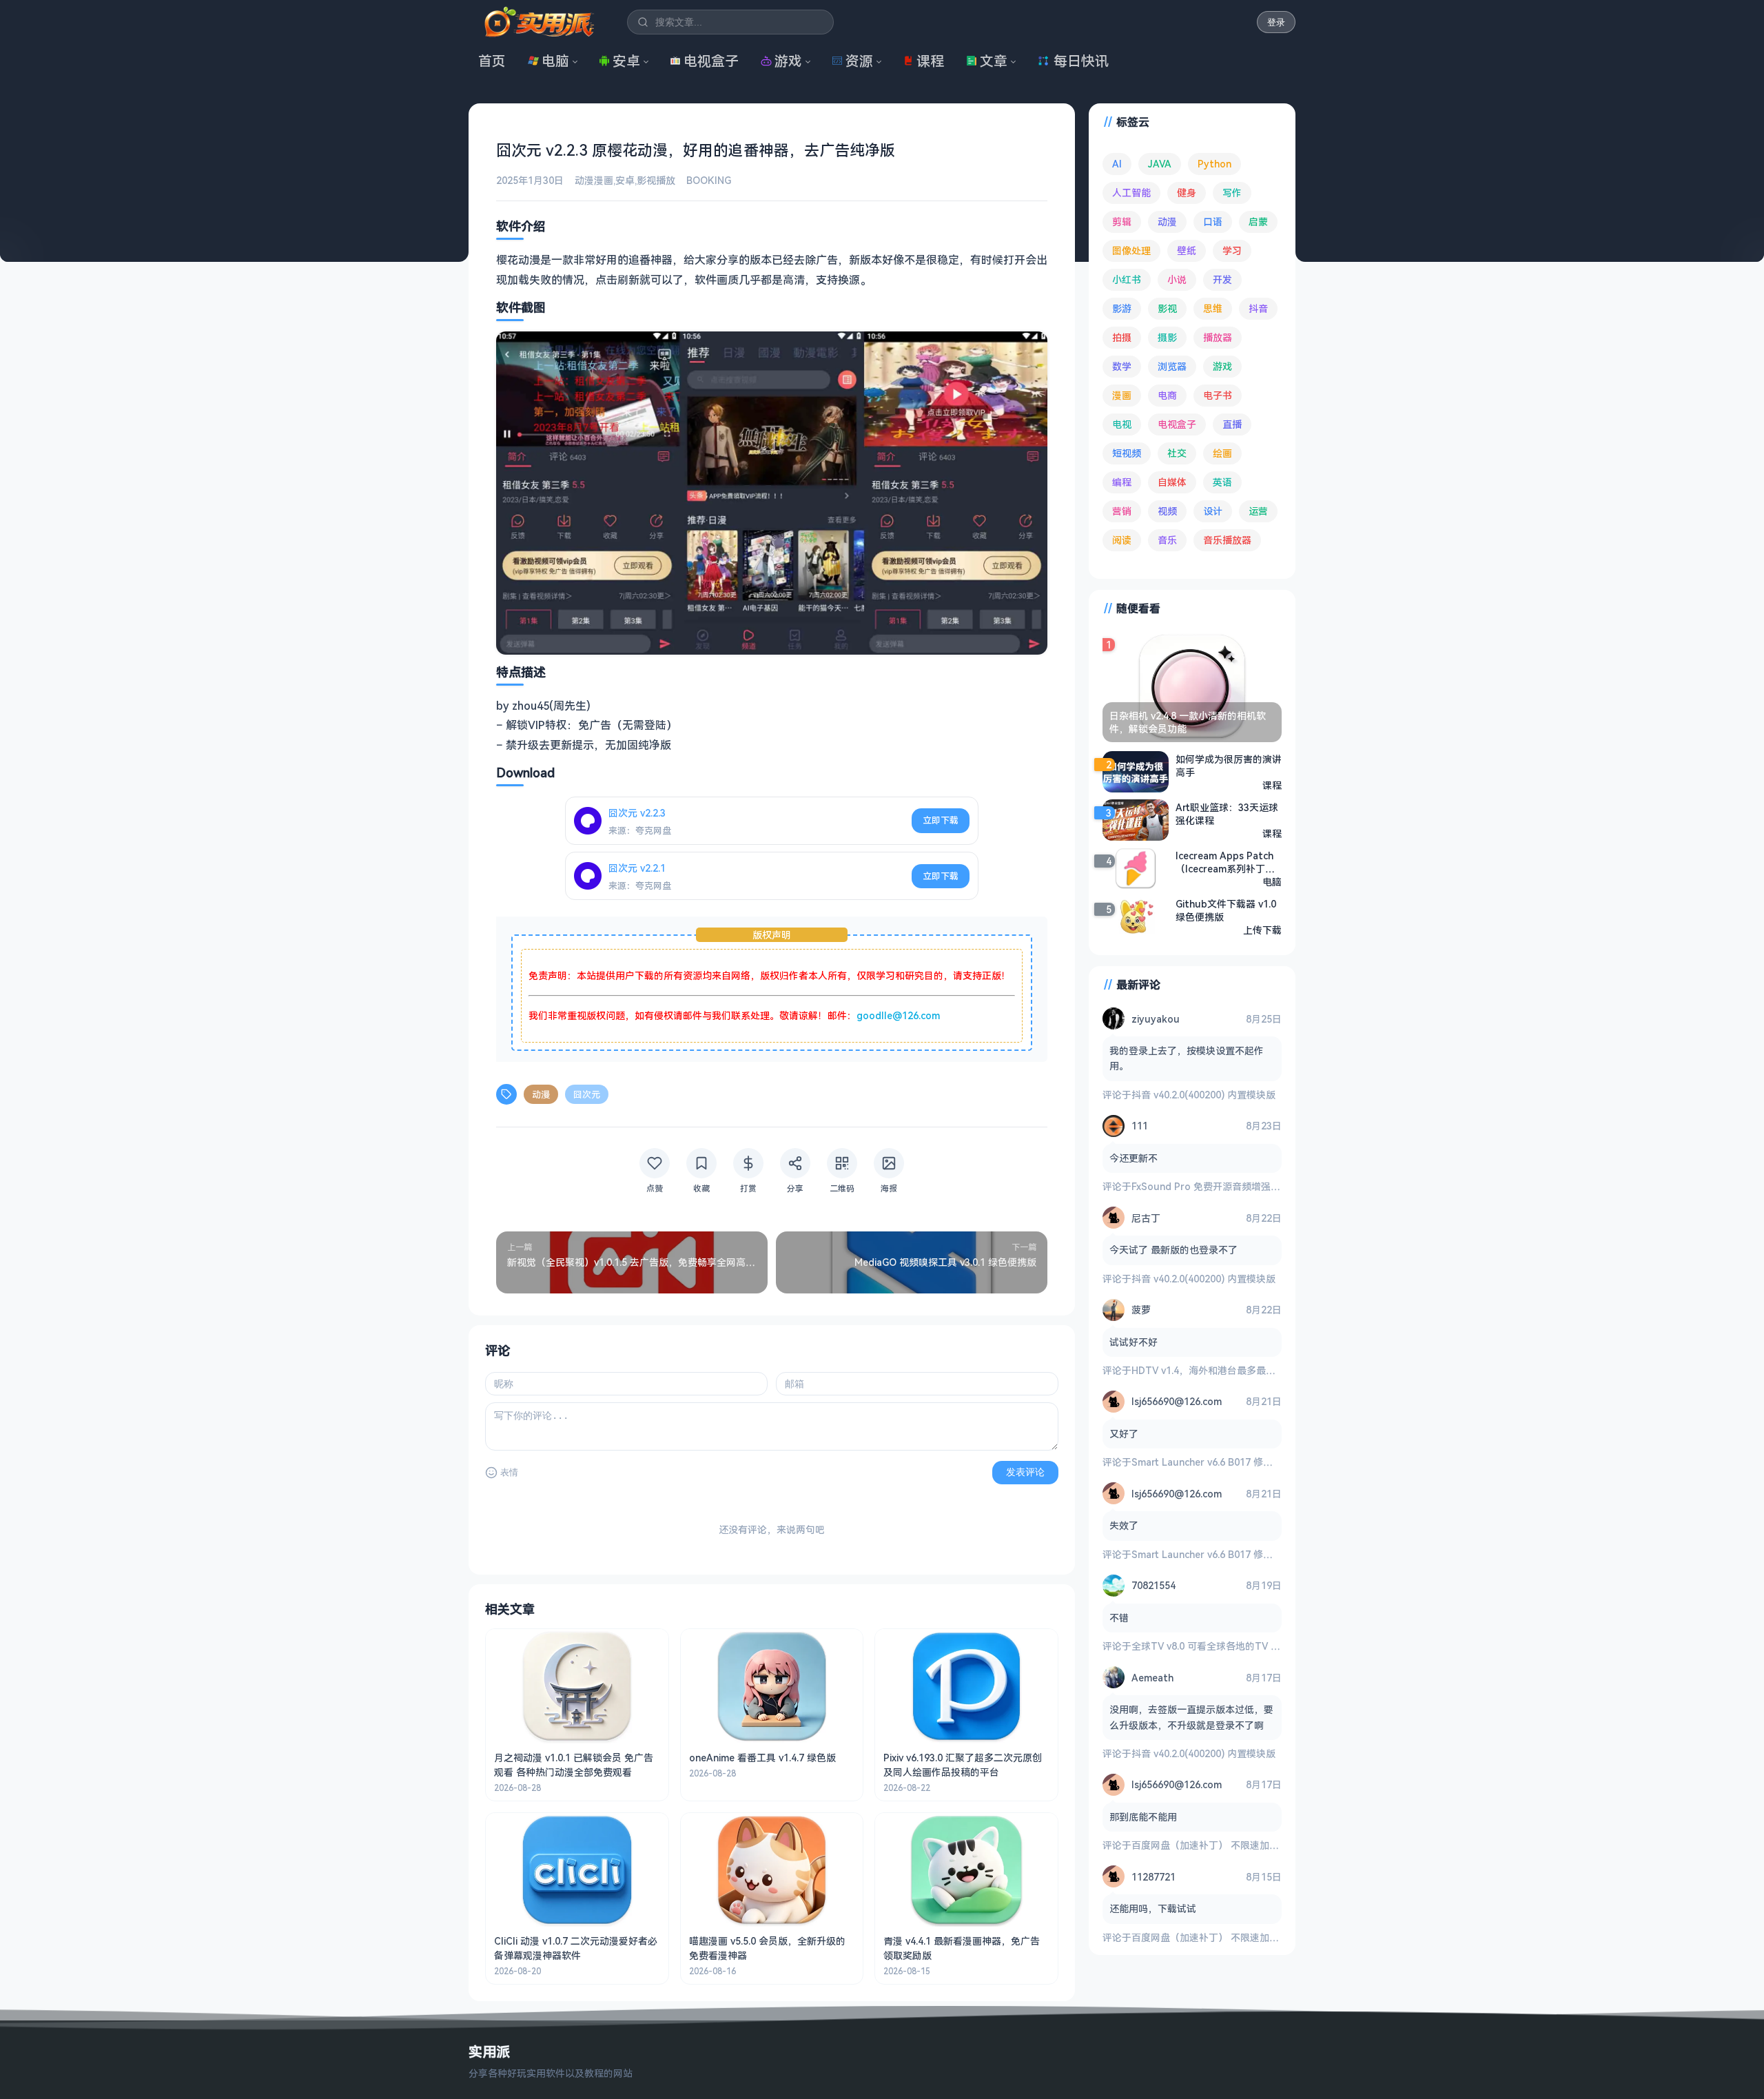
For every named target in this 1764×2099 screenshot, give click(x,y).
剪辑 (1122, 222)
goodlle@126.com (898, 1015)
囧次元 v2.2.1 (637, 868)
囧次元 (587, 1094)
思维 (1213, 308)
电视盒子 (711, 61)
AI (1117, 164)
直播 (1232, 424)
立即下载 (941, 820)
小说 (1177, 279)
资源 (859, 61)
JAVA (1160, 164)
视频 (1167, 511)
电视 (1122, 424)
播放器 (1218, 337)
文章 (994, 61)
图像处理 (1131, 250)
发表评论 (1025, 1472)
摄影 (1167, 337)
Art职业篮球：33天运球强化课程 (1227, 814)
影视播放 (656, 180)
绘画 (1222, 453)
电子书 (1218, 395)
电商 (1167, 395)
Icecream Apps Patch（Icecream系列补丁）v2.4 (1228, 862)
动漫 (541, 1094)
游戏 (788, 61)
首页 (492, 61)
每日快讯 (1081, 61)
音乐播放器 (1227, 540)
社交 (1177, 453)
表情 (509, 1472)
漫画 (1122, 395)
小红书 (1127, 279)
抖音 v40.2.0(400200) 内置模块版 (1203, 1095)
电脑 (555, 61)
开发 (1222, 279)
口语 (1213, 222)
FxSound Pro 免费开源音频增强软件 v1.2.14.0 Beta (1244, 1186)
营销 (1122, 511)
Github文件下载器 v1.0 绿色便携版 (1226, 910)
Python (1214, 164)
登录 (1276, 22)
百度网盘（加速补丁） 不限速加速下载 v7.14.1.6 (1235, 1845)
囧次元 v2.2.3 (637, 813)
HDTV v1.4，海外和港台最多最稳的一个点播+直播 (1240, 1370)
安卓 (626, 61)
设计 (1213, 511)
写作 (1232, 193)
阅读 (1122, 540)
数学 (1122, 366)
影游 (1122, 308)
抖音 (1258, 308)
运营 (1258, 511)
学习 (1232, 250)
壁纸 (1187, 250)
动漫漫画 (594, 180)
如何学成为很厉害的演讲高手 (1229, 766)
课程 (930, 61)
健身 (1187, 193)
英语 (1222, 482)
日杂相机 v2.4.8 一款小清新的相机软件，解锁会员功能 (1188, 722)
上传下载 (1262, 930)
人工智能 (1131, 193)
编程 (1122, 482)
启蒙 (1258, 222)
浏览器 (1172, 366)
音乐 (1167, 540)
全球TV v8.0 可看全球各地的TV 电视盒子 (1220, 1646)
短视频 (1127, 453)
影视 (1167, 308)
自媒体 (1172, 482)
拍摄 (1122, 337)
